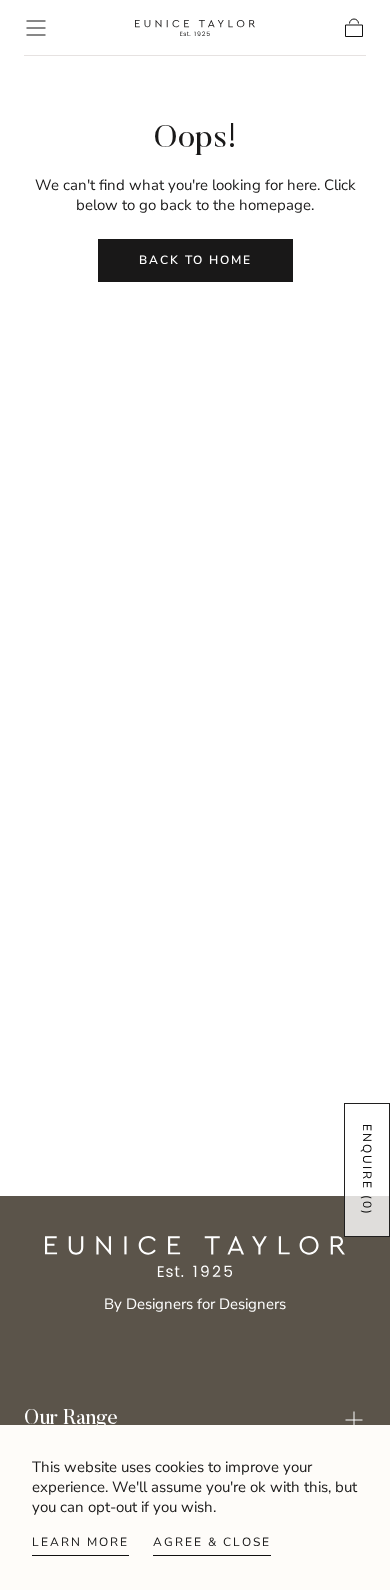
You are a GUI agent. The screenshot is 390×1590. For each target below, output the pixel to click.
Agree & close (212, 1542)
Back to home (195, 260)
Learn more (80, 1542)
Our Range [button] (71, 1419)
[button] (36, 28)
